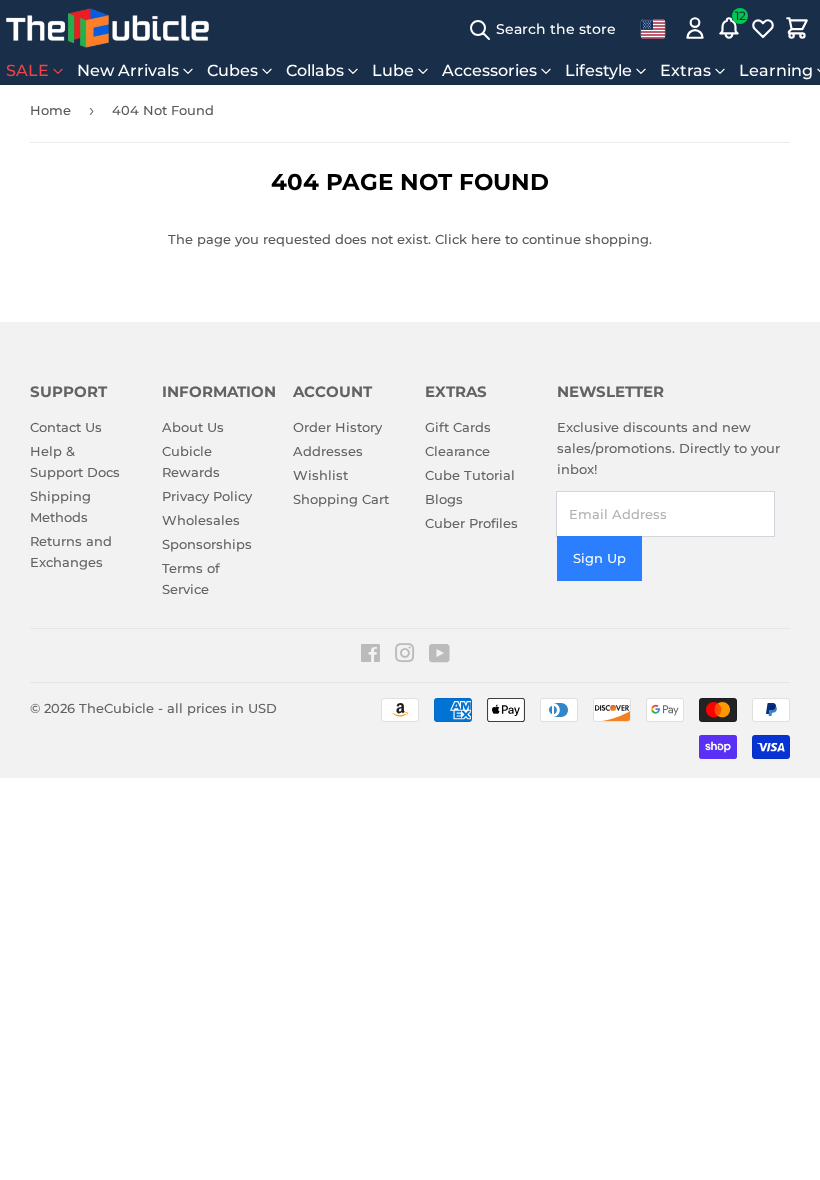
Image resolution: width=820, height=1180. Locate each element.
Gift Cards (458, 427)
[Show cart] (797, 28)
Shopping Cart (341, 499)
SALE (27, 70)
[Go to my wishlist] (763, 28)
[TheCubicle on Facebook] (370, 656)
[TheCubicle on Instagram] (405, 656)
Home (50, 110)
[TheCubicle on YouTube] (439, 656)
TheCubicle (116, 708)
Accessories (489, 70)
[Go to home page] (107, 28)
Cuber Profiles (471, 523)
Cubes (232, 70)
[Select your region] (653, 28)
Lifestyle (598, 70)
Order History (337, 427)
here (486, 239)
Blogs (444, 499)
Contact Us (66, 427)
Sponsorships (207, 544)
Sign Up (599, 558)
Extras (685, 70)
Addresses (328, 451)
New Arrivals (128, 70)
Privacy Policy (207, 496)
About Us (193, 427)
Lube (393, 70)
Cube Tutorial (470, 475)
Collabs (315, 70)
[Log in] (695, 28)
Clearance (457, 451)
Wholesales (201, 520)
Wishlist (320, 475)
